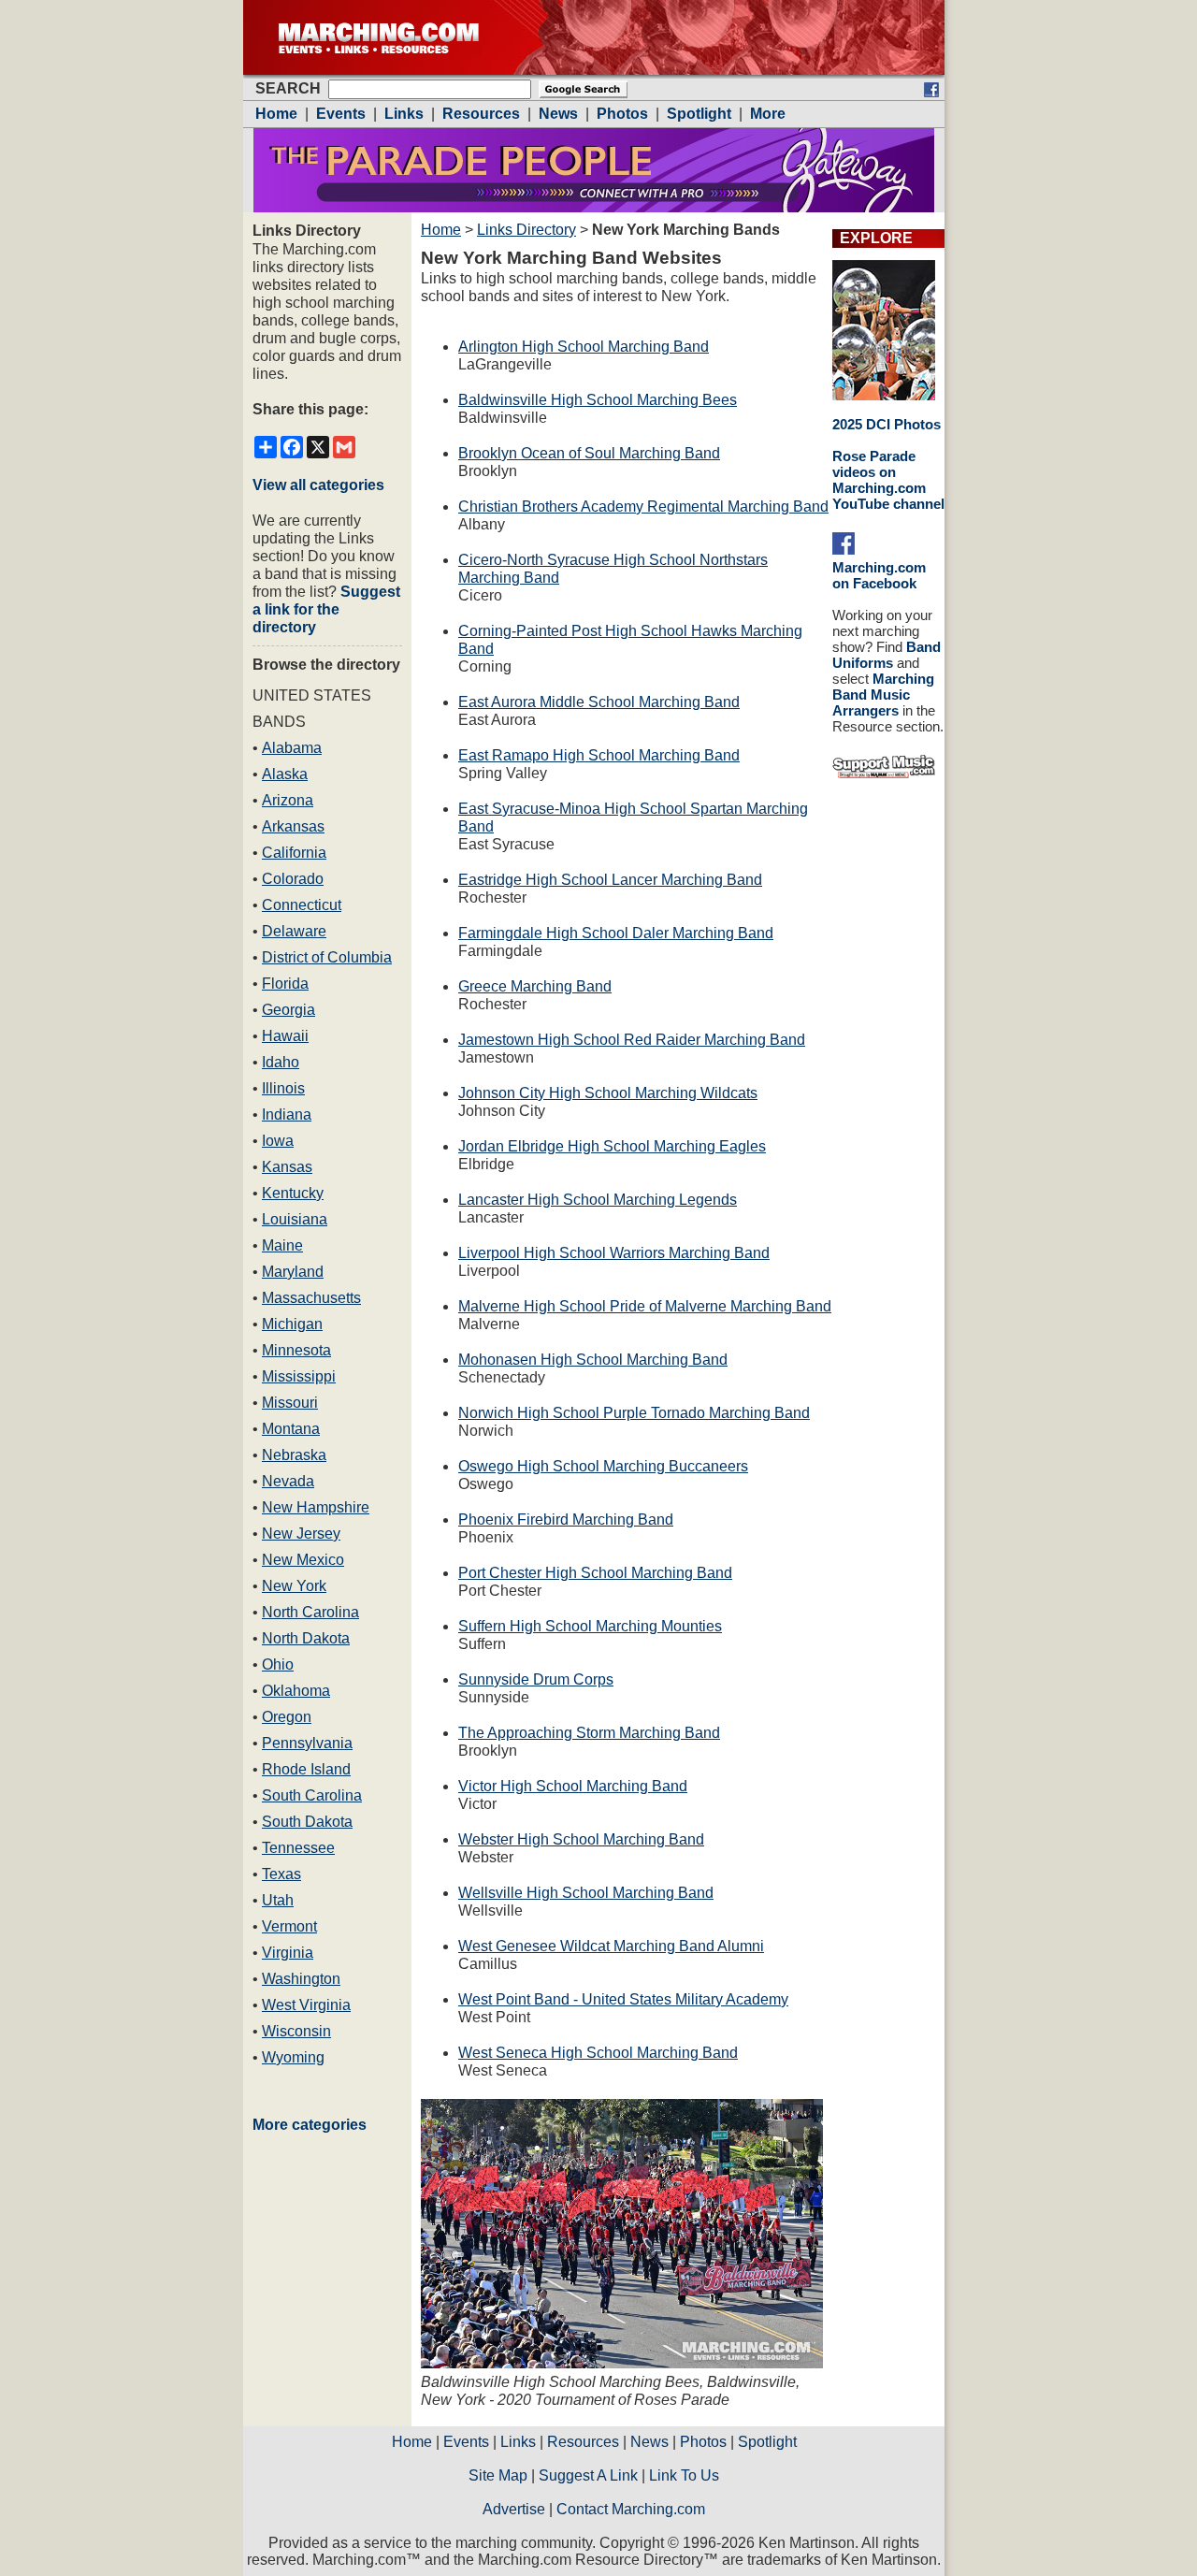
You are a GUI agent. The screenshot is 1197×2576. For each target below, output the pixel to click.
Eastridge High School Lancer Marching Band (610, 880)
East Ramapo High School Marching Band (599, 755)
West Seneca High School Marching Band (598, 2053)
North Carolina (310, 1612)
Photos (703, 2442)
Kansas (287, 1167)
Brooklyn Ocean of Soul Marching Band (589, 453)
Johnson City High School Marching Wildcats (608, 1093)
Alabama (292, 748)
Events (466, 2442)
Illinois (283, 1088)
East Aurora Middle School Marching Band (599, 702)
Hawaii (285, 1036)
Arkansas (293, 826)
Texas (281, 1874)
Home (441, 230)
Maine (282, 1245)
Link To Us (684, 2475)
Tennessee (298, 1848)
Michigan (292, 1324)
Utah (278, 1900)
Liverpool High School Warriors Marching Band (614, 1253)
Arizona (288, 800)
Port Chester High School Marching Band (595, 1573)
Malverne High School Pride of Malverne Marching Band (645, 1306)
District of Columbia (327, 957)
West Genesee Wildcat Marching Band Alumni (611, 1946)
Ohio (278, 1664)
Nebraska (294, 1455)
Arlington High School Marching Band (584, 347)
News (649, 2442)
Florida (285, 984)
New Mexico (303, 1560)
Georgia (288, 1010)
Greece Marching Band (535, 986)
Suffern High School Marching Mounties (590, 1626)
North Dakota (306, 1638)
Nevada (288, 1481)
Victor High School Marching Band (573, 1786)
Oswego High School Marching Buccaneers (603, 1466)
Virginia (288, 1953)
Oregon (287, 1717)
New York (294, 1586)
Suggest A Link (588, 2475)
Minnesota (296, 1350)
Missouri (290, 1403)
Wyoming (293, 2057)
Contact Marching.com (631, 2509)
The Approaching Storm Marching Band (589, 1733)
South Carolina (312, 1795)
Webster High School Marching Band (581, 1839)
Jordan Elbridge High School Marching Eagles (612, 1146)
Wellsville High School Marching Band (586, 1893)
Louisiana (295, 1219)
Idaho (281, 1062)
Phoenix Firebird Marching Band (566, 1520)
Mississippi (299, 1376)
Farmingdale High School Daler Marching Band (616, 933)
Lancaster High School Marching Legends (598, 1200)
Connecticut (302, 905)
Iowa (278, 1141)
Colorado (293, 879)
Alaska (285, 774)
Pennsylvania (307, 1743)
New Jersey (301, 1534)
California (294, 853)
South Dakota (307, 1822)
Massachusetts (311, 1298)
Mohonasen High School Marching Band (593, 1360)
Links (518, 2442)
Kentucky (293, 1193)
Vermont (289, 1926)
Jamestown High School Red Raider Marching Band (632, 1040)
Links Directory (526, 230)
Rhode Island (306, 1769)
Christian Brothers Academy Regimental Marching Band (643, 507)
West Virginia (306, 2005)
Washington (301, 1979)
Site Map (498, 2475)
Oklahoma (296, 1691)
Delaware (294, 931)
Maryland (293, 1272)
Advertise (514, 2509)
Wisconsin (296, 2031)
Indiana (287, 1114)
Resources (583, 2442)
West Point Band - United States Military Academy (623, 1999)
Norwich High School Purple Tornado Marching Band (634, 1413)
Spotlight (767, 2442)
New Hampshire (316, 1507)
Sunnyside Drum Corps (536, 1679)
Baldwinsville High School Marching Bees (598, 400)
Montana (291, 1429)
